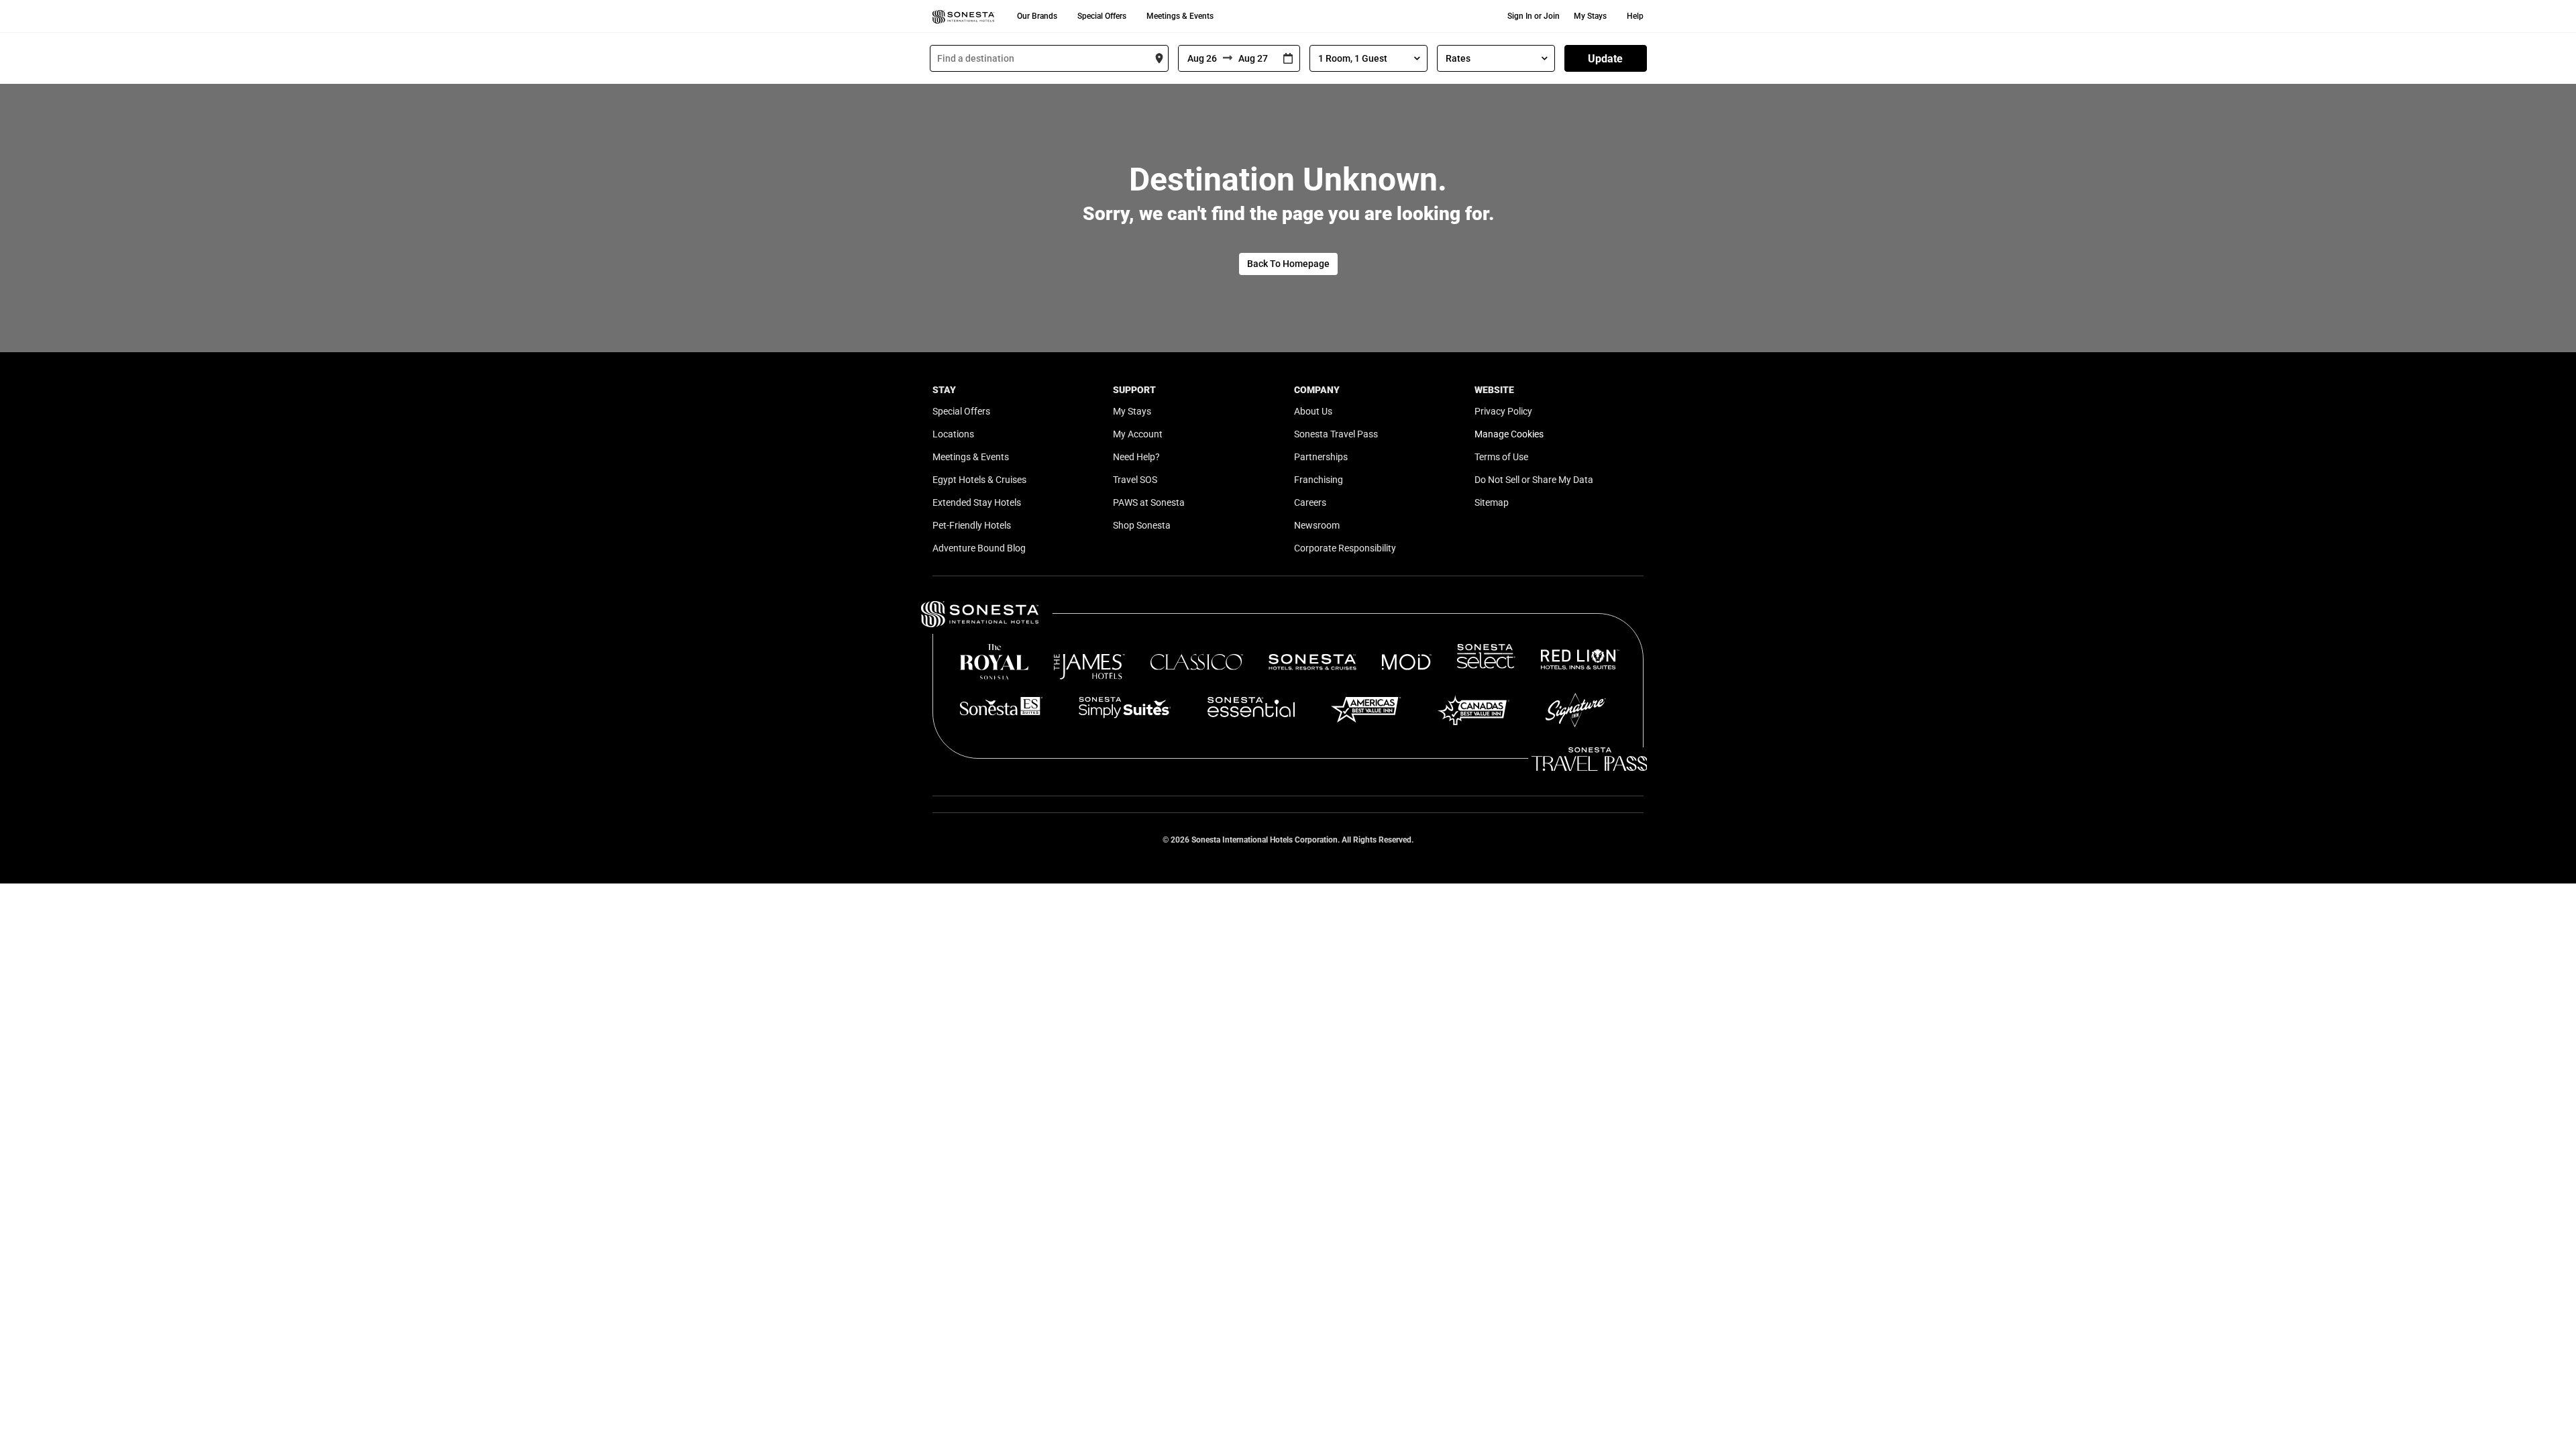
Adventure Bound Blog (979, 548)
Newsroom (1317, 525)
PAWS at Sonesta (1149, 502)
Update (1605, 59)
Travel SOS (1135, 480)
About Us (1313, 411)
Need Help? (1136, 457)
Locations (953, 434)
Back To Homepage (1288, 264)
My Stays (1590, 16)
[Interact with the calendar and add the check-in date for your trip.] (1288, 59)
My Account (1138, 434)
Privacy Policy (1503, 411)
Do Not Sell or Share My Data (1534, 480)
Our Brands (1037, 16)
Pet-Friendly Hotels (972, 525)
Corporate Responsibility (1345, 548)
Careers (1310, 502)
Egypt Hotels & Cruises (979, 480)
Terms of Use (1501, 457)
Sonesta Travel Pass (1336, 434)
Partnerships (1321, 457)
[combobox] (1049, 58)
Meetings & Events (1180, 16)
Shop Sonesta (1142, 525)
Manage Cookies (1509, 434)
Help (1635, 16)
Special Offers (1102, 16)
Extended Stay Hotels (977, 502)
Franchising (1319, 480)
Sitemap (1492, 502)
